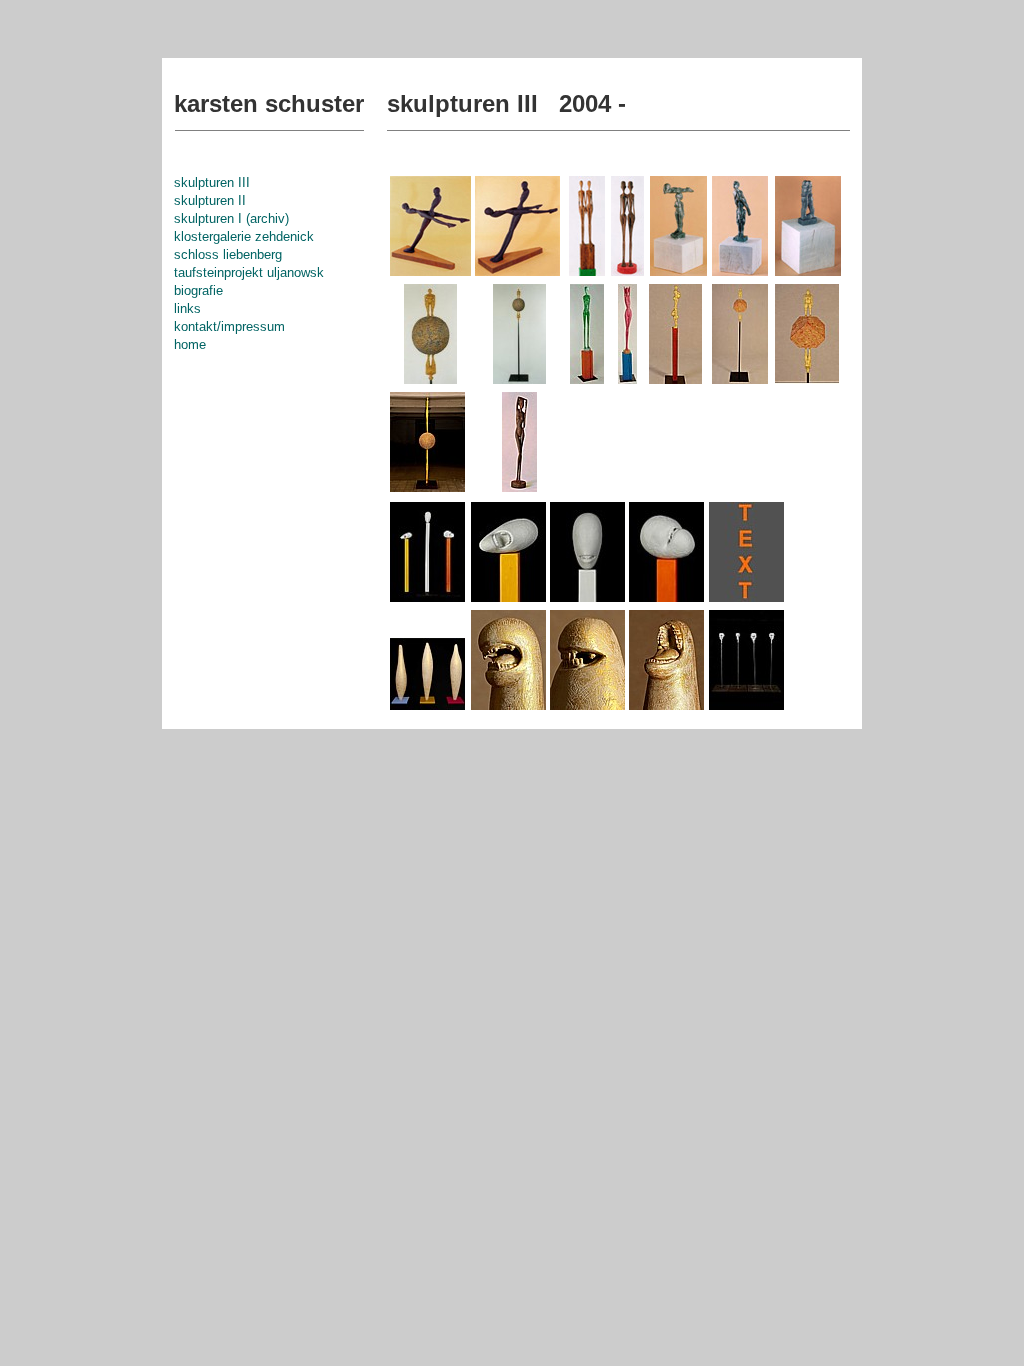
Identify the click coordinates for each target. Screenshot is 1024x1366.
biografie (198, 290)
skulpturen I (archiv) (231, 218)
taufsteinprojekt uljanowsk (249, 272)
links (187, 308)
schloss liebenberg (228, 254)
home (190, 344)
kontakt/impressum (229, 326)
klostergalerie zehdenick (244, 236)
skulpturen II (210, 200)
